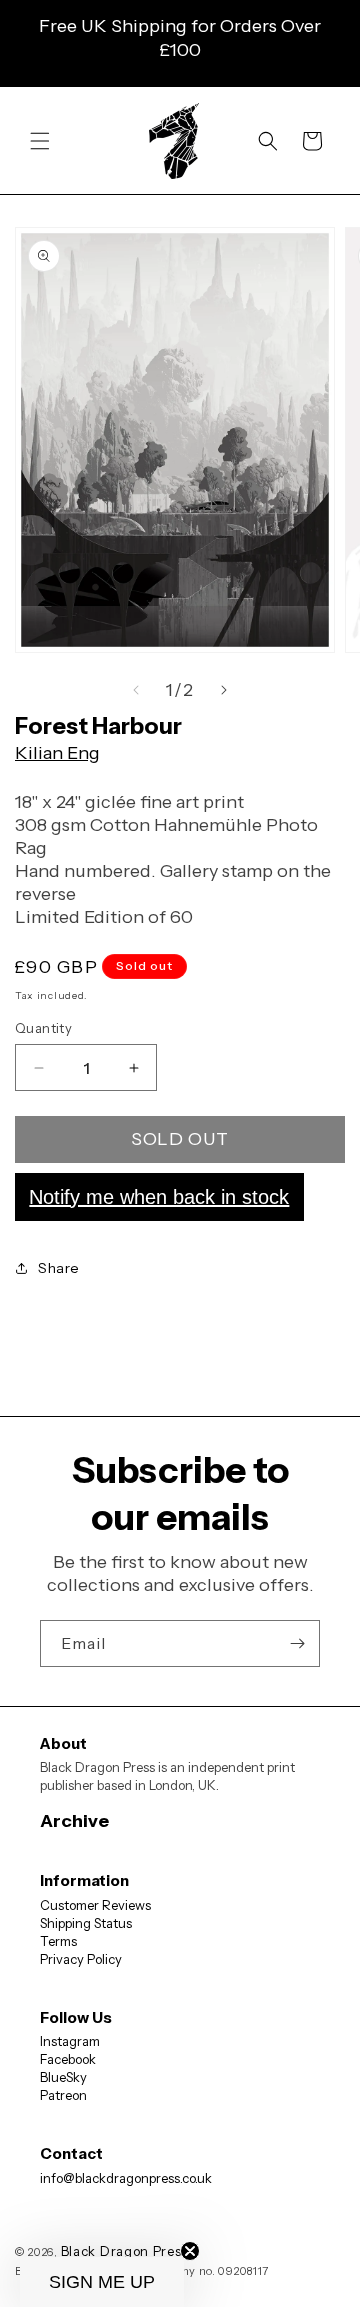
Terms (58, 1941)
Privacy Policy (81, 1959)
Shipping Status (86, 1923)
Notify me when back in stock (159, 1197)
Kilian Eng (57, 753)
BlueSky (63, 2077)
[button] (40, 141)
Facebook (68, 2059)
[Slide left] (136, 690)
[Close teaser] (190, 2251)
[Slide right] (224, 690)
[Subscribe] (297, 1643)
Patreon (63, 2095)
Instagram (70, 2041)
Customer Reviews (95, 1905)
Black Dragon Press (125, 2251)
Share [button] (59, 1268)
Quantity (43, 1028)
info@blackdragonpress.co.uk (126, 2178)
